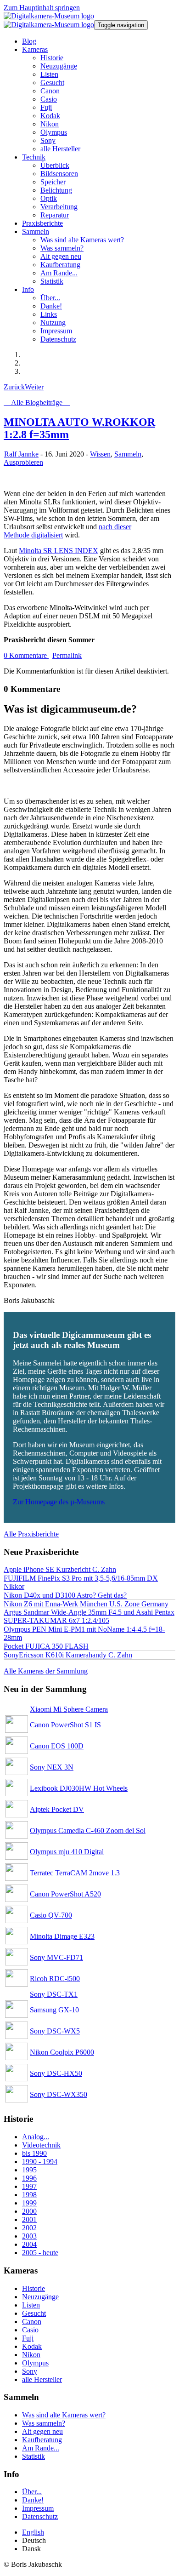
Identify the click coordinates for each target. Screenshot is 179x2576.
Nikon (31, 2355)
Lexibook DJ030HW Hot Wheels (79, 1788)
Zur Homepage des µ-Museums (59, 1502)
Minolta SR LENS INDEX (59, 551)
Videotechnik (41, 2145)
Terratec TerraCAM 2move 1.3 (75, 1873)
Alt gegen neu (42, 2431)
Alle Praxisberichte (31, 1534)
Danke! (33, 2500)
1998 (29, 2195)
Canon (32, 2322)
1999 (29, 2203)
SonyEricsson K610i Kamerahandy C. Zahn (68, 1655)
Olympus (35, 2363)
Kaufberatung (42, 2440)
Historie (34, 2288)
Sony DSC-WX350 (59, 2094)
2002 (29, 2228)
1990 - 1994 (40, 2162)
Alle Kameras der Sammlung (46, 1671)
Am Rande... (41, 2448)
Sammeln (128, 454)
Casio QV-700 (51, 1915)
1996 (29, 2178)
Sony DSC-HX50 (56, 2073)
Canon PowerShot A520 (65, 1894)
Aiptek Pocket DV (57, 1809)
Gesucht (34, 2313)
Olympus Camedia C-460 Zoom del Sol (88, 1831)
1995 (29, 2170)
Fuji (28, 2338)
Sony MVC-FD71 (56, 1957)
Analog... (36, 2137)
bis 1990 (34, 2153)
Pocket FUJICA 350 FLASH (46, 1646)
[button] (35, 49)
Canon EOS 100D (57, 1746)
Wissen (100, 454)
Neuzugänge (40, 2297)
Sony (30, 2371)
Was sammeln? (44, 2423)
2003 (29, 2236)
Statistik (34, 2456)
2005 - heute (40, 2253)
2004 (29, 2244)
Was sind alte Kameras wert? (64, 2415)
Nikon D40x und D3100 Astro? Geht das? (65, 1595)
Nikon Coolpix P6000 (62, 2052)
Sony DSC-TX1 (54, 1994)
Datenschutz (40, 2516)
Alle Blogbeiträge (37, 403)
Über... (32, 2492)
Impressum (38, 2508)
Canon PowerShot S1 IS (65, 1725)
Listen (31, 2305)
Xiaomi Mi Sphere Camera (69, 1709)
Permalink (67, 655)
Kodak (32, 2346)
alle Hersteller (42, 2379)
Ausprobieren (23, 462)
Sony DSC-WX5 (55, 2031)
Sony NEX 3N (52, 1767)
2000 (29, 2211)
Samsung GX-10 (54, 2010)
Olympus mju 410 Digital (67, 1852)
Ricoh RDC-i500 (55, 1979)
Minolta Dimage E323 (62, 1936)
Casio (30, 2330)
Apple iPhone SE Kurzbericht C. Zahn (60, 1569)
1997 (29, 2186)
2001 (29, 2219)
